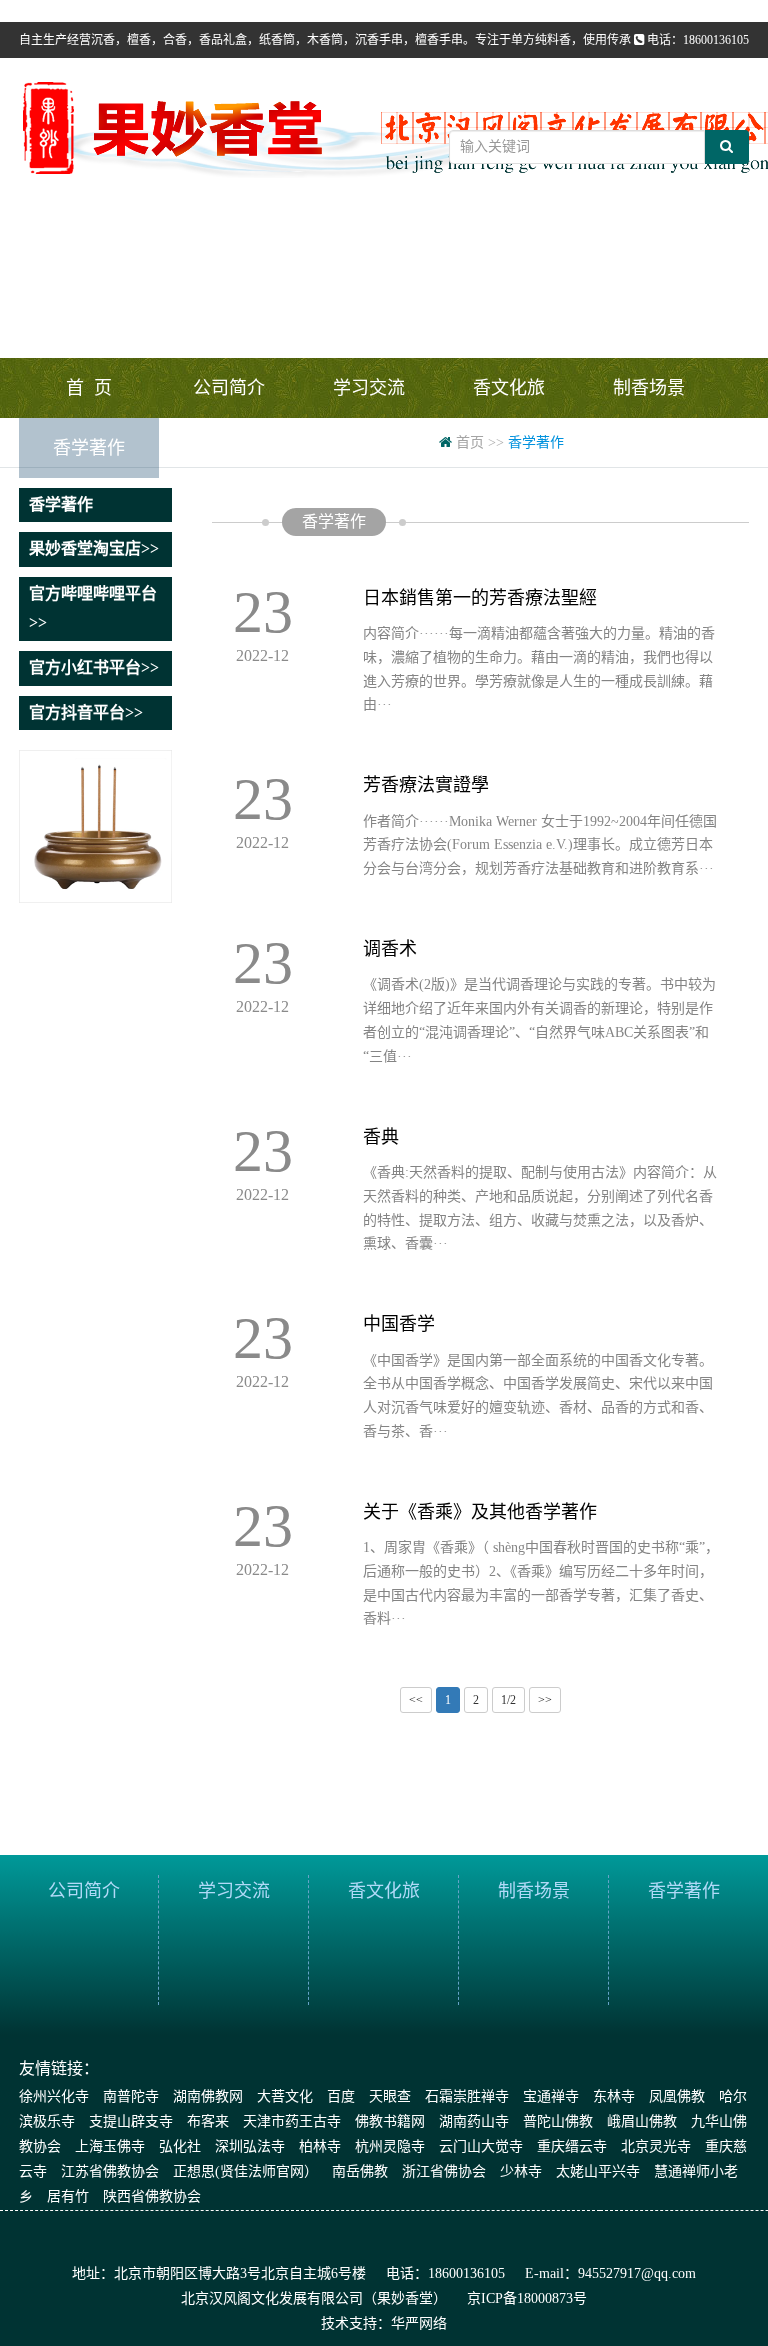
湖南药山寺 (474, 2121)
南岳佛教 (360, 2171)
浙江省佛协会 (444, 2171)
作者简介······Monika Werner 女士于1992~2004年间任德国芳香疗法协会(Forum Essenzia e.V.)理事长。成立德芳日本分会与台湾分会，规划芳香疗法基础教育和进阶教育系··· (540, 845)
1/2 (508, 1700)
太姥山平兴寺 (598, 2171)
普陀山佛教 (558, 2121)
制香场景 (649, 388)
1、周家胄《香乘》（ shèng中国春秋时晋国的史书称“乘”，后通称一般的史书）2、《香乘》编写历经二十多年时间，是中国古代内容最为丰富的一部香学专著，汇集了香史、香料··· (541, 1583)
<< (416, 1700)
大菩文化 (285, 2096)
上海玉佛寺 (110, 2146)
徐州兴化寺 (54, 2096)
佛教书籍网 (390, 2121)
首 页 (89, 388)
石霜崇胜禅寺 (467, 2096)
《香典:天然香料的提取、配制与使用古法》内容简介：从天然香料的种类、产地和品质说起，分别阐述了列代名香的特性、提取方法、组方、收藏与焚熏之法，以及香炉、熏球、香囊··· (540, 1208)
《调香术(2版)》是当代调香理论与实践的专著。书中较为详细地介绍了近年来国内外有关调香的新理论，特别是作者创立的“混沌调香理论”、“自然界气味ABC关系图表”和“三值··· (539, 1020)
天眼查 (390, 2096)
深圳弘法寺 (250, 2146)
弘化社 (180, 2146)
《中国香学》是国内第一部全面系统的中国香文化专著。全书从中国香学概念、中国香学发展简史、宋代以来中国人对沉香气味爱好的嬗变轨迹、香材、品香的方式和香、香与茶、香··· (538, 1396)
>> (545, 1700)
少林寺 (521, 2171)
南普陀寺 (131, 2096)
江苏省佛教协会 (110, 2171)
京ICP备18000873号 (527, 2298)
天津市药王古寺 (292, 2121)
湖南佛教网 (208, 2096)
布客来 (208, 2121)
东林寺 (614, 2096)
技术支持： (356, 2323)
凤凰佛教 (677, 2096)
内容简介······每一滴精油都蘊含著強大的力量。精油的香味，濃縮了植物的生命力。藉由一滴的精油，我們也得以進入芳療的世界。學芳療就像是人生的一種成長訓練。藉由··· (539, 669)
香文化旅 (509, 388)
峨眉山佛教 (642, 2121)
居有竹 (68, 2196)
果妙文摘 (369, 448)
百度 (341, 2096)
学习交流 (369, 388)
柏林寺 (320, 2146)
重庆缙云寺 (572, 2146)
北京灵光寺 (656, 2146)
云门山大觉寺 (481, 2146)
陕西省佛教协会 (152, 2196)
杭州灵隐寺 (390, 2146)
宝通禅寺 (551, 2096)
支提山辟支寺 (131, 2121)
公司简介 (229, 388)
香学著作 (89, 448)
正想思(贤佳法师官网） (245, 2171)
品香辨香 (229, 448)
